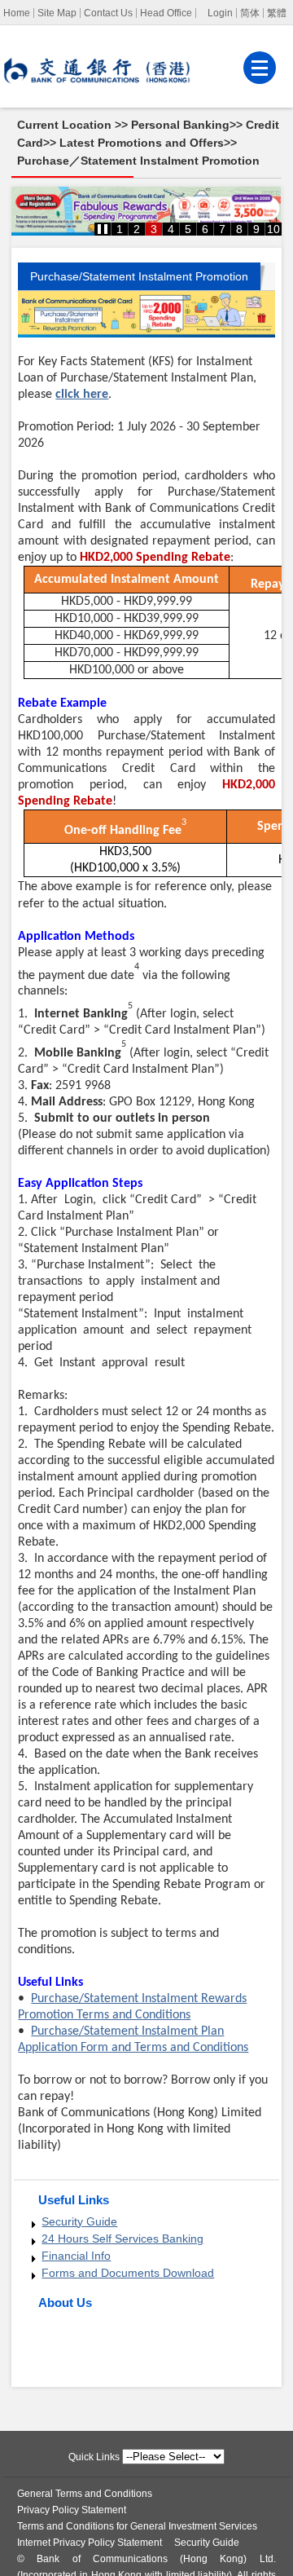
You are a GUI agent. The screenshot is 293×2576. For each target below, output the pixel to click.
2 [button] (137, 229)
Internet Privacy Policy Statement (90, 2543)
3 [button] (154, 229)
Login (220, 13)
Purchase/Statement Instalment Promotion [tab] (139, 276)
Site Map (57, 13)
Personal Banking (180, 125)
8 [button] (239, 229)
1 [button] (120, 229)
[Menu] (260, 68)
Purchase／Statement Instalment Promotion (138, 161)
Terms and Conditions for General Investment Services (137, 2526)
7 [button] (222, 229)
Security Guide (79, 2221)
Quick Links (94, 2457)
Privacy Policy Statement (72, 2510)
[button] (103, 229)
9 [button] (256, 229)
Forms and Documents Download (128, 2273)
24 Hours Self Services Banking (122, 2239)
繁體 (277, 13)
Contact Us (108, 13)
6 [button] (205, 229)
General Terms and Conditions (85, 2494)
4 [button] (171, 229)
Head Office (166, 13)
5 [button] (188, 229)
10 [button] (273, 229)
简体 (250, 13)
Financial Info (76, 2256)
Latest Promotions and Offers (142, 143)
